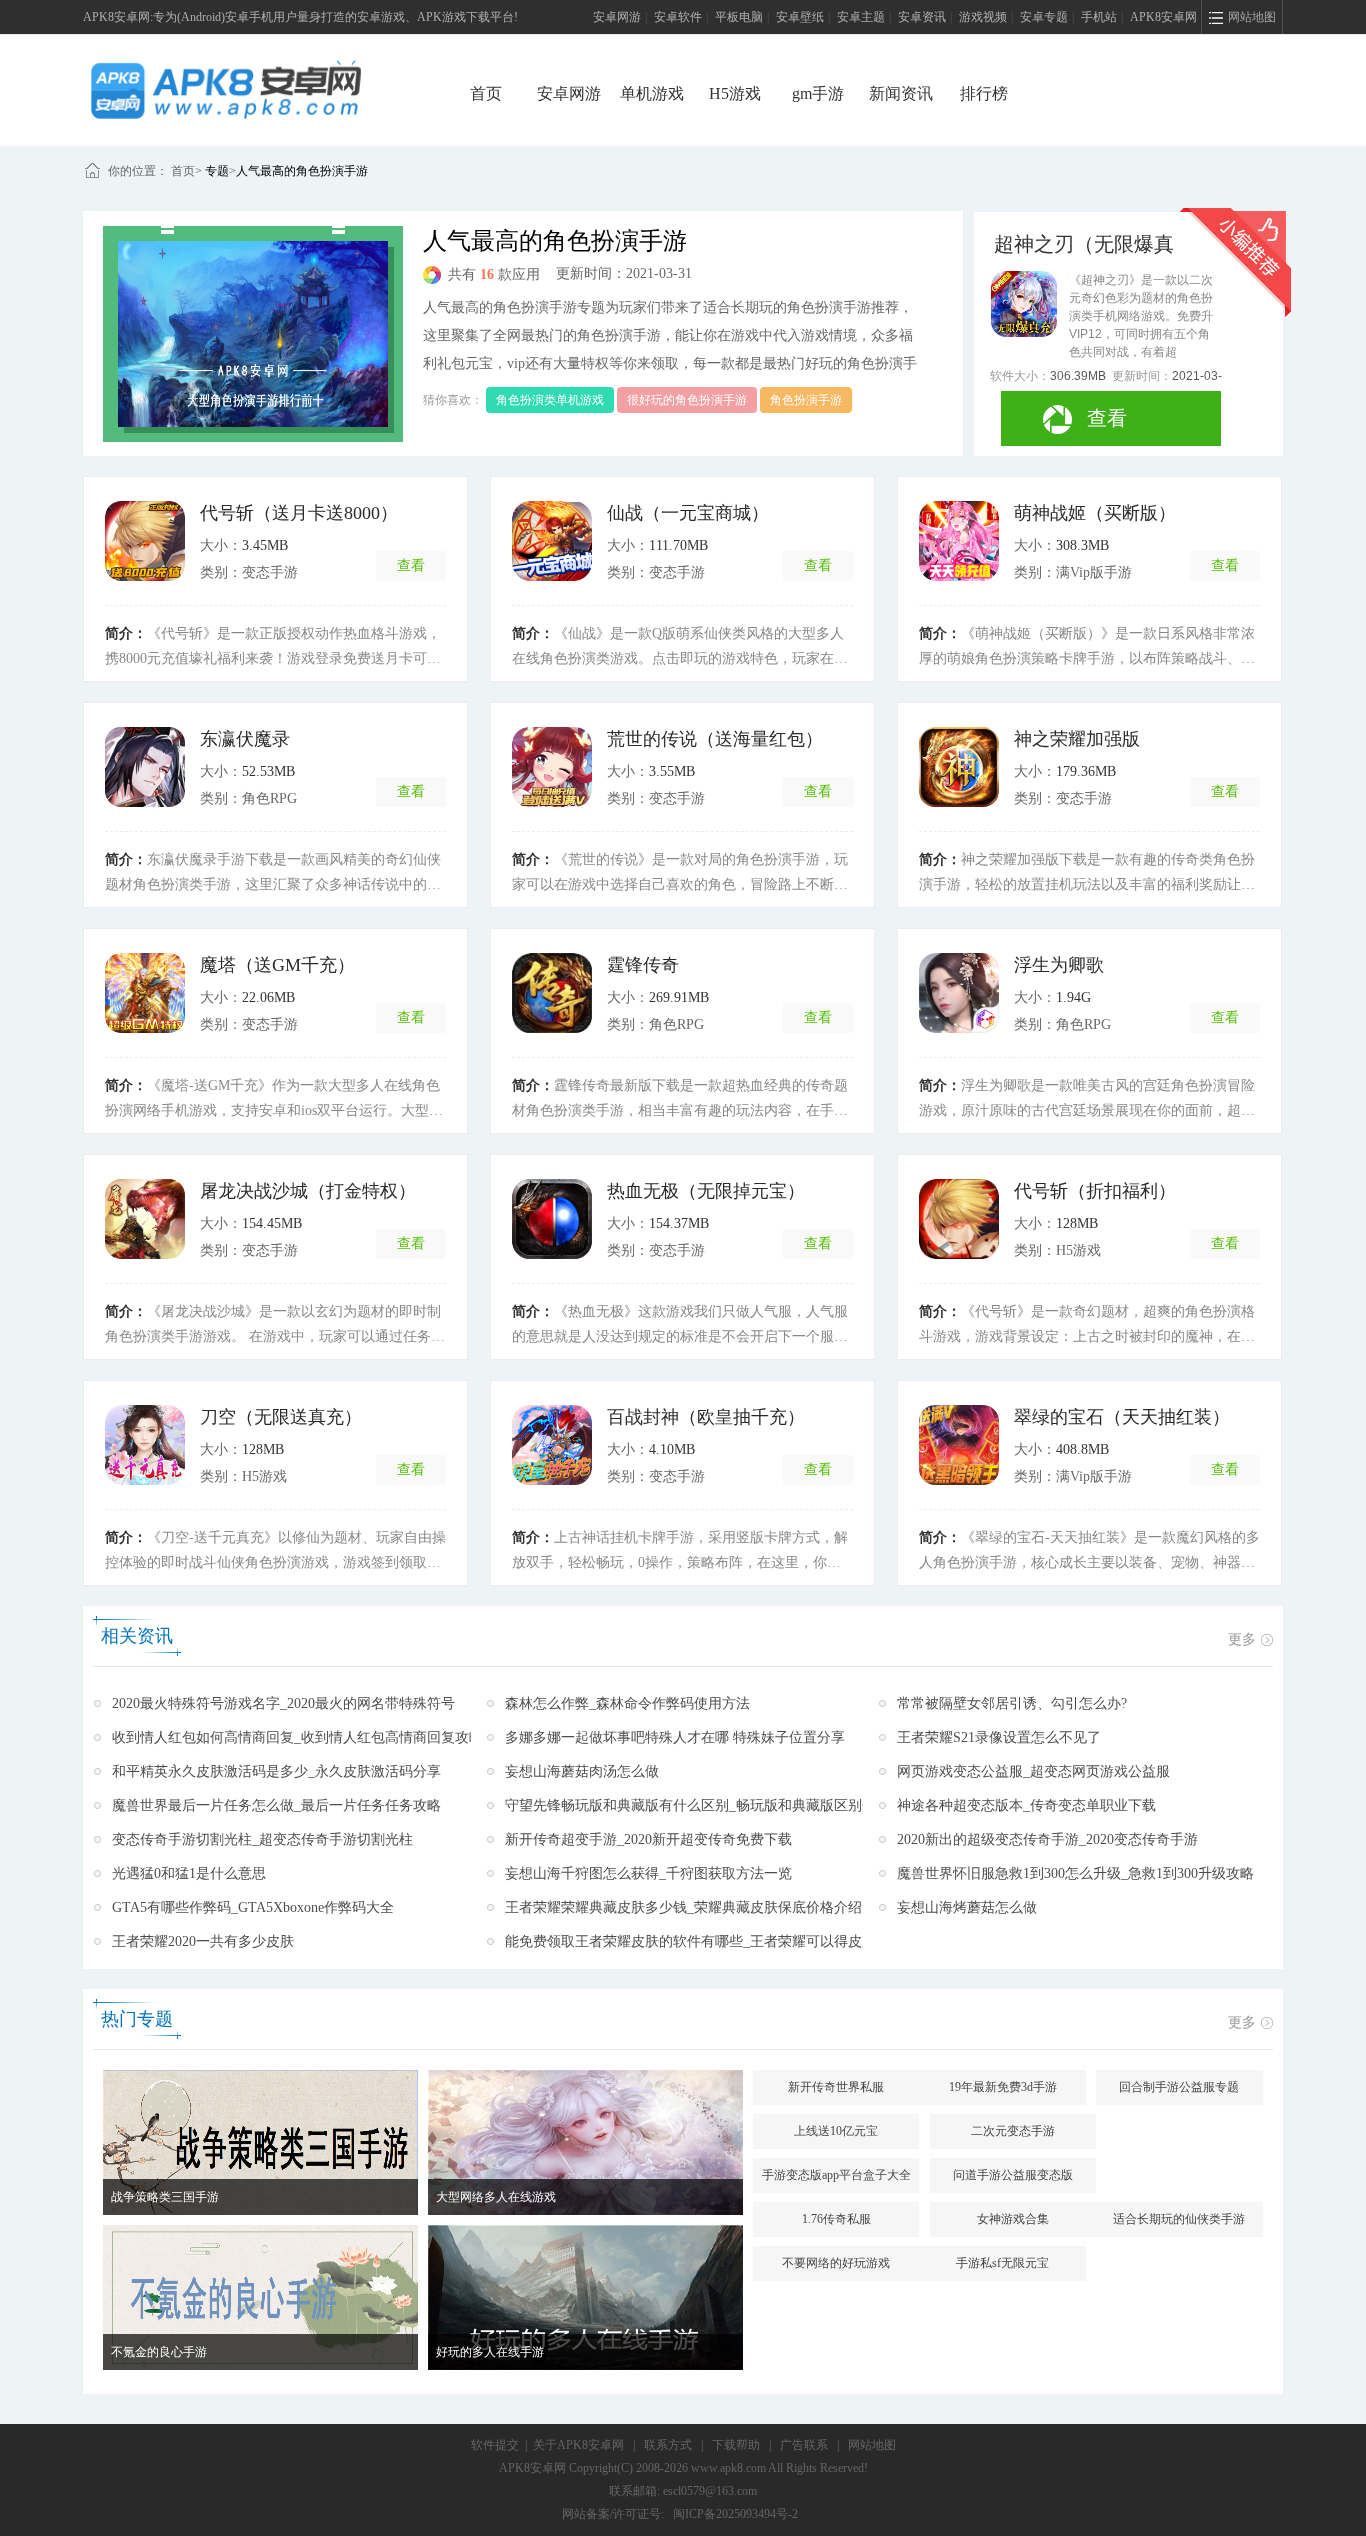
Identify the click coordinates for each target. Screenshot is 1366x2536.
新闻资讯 (901, 93)
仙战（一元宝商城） (688, 513)
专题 (217, 171)
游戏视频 (983, 17)
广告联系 (804, 2445)
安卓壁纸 (800, 17)
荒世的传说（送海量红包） (715, 739)
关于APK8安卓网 (578, 2445)
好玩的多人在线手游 (490, 2352)
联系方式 (668, 2445)
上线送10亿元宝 (836, 2131)
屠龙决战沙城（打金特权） (308, 1191)
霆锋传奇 (643, 965)
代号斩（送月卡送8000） (299, 513)
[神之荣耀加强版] (959, 767)
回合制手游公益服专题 (1179, 2087)
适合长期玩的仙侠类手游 (1179, 2219)
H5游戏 (735, 93)
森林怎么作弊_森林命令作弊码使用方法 (627, 1703)
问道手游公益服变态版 (1013, 2175)
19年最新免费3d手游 (1003, 2087)
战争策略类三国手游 (165, 2197)
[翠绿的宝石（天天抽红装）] (959, 1445)
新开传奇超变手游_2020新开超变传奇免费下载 (648, 1839)
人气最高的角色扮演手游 (302, 171)
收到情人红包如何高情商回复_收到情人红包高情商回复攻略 (297, 1737)
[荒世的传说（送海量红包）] (552, 767)
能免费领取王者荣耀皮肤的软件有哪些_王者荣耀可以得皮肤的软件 (711, 1941)
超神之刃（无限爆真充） (1084, 244)
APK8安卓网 (1163, 17)
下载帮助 (736, 2445)
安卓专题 (1044, 17)
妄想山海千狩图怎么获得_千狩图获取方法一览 (648, 1873)
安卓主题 (861, 17)
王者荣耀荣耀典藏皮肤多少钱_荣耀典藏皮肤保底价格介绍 (683, 1907)
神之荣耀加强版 (1077, 739)
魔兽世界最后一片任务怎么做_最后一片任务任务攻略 (276, 1805)
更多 (1242, 1639)
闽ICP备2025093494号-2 (735, 2514)
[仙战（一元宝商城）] (552, 541)
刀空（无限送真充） (281, 1417)
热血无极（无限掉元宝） (706, 1191)
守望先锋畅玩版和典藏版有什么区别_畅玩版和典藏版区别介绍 (697, 1805)
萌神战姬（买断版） (1095, 513)
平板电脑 (739, 17)
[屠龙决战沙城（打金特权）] (145, 1219)
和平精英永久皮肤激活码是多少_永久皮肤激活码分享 (276, 1771)
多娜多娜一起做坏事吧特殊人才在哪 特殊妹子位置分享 (675, 1737)
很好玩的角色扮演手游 (687, 400)
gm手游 (818, 93)
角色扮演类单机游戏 (550, 400)
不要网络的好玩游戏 (836, 2263)
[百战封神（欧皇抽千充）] (552, 1445)
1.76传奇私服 (836, 2219)
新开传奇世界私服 (836, 2087)
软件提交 (495, 2445)
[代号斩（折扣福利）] (959, 1219)
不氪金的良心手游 (159, 2352)
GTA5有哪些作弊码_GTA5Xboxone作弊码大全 (253, 1907)
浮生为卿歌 (1059, 965)
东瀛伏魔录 (245, 739)
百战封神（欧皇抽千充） (706, 1417)
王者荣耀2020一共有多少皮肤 (203, 1941)
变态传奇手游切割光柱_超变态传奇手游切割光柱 (262, 1839)
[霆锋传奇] (552, 993)
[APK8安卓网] (256, 89)
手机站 (1099, 17)
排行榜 (984, 93)
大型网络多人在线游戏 (496, 2197)
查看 (1107, 418)
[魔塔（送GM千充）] (145, 993)
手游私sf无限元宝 (1002, 2263)
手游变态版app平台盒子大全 (836, 2175)
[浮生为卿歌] (959, 993)
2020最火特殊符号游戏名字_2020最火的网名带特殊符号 (283, 1703)
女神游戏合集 (1013, 2219)
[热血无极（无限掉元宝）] (552, 1219)
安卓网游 (617, 17)
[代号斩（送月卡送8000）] (145, 541)
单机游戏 (652, 93)
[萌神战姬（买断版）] (959, 541)
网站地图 (872, 2445)
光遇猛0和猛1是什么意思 (189, 1873)
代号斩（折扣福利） (1095, 1191)
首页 (486, 93)
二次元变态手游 (1013, 2131)
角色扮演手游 (806, 400)
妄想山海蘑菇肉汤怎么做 (582, 1771)
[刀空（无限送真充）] (145, 1445)
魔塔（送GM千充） (277, 965)
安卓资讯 (922, 17)
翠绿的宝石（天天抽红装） (1122, 1417)
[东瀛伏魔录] (145, 767)
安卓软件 (678, 17)
